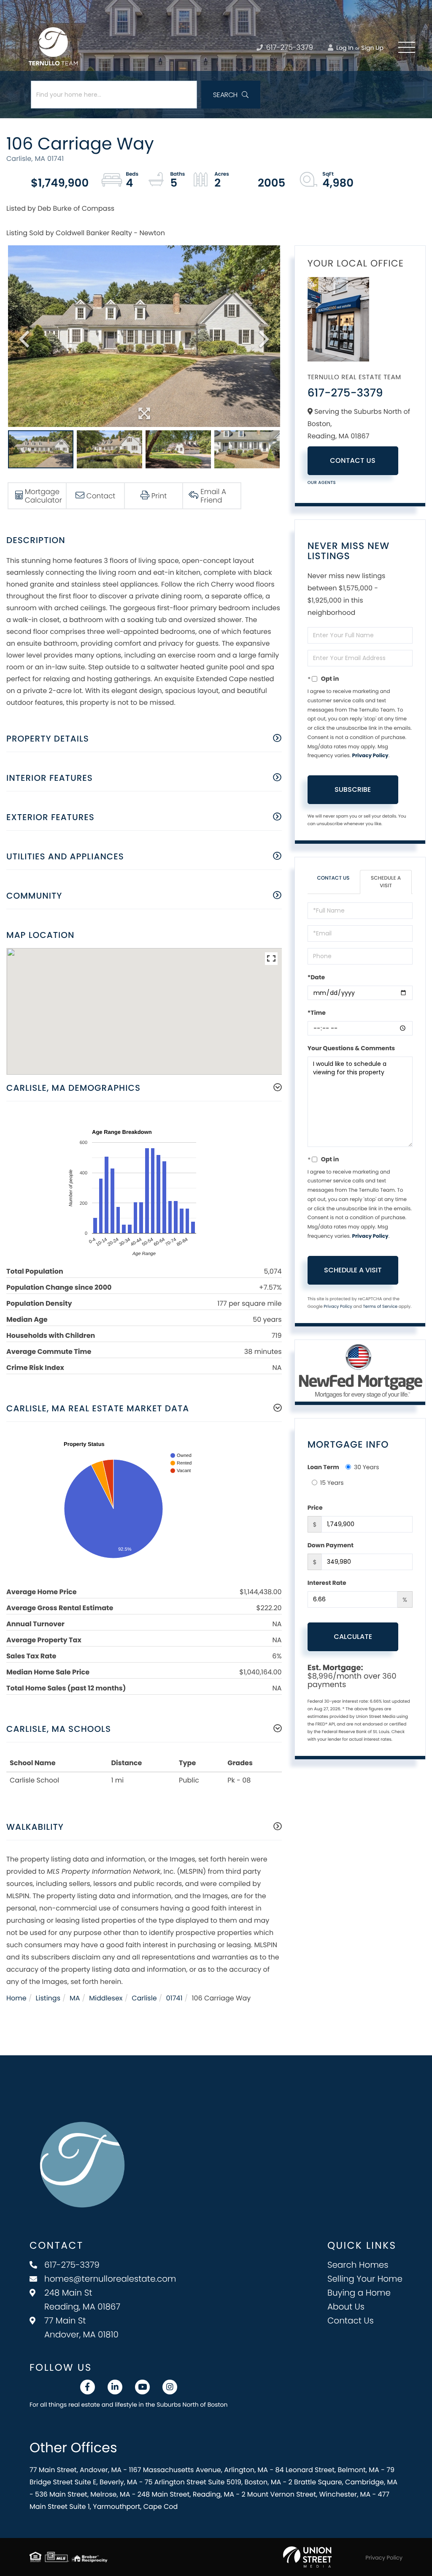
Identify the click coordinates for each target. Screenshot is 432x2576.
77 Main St (81, 2327)
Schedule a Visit (386, 882)
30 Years (367, 1467)
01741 (174, 1998)
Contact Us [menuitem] (351, 2321)
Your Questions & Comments (351, 1048)
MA (75, 1998)
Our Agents (322, 482)
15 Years (332, 1483)
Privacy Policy (370, 756)
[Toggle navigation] (407, 47)
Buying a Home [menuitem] (359, 2293)
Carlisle (144, 1998)
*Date (316, 977)
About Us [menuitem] (346, 2307)
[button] (231, 95)
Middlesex (106, 1998)
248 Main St (82, 2300)
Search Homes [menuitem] (358, 2265)
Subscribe (353, 789)
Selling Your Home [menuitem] (365, 2279)
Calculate (353, 1637)
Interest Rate (327, 1583)
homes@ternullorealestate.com (110, 2279)
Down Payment (331, 1545)
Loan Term (323, 1467)
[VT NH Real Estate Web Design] (307, 2557)
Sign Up (372, 48)
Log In (344, 48)
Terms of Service (380, 1306)
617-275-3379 (289, 47)
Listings (48, 1998)
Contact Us (353, 461)
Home (16, 1998)
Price (315, 1508)
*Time (317, 1013)
